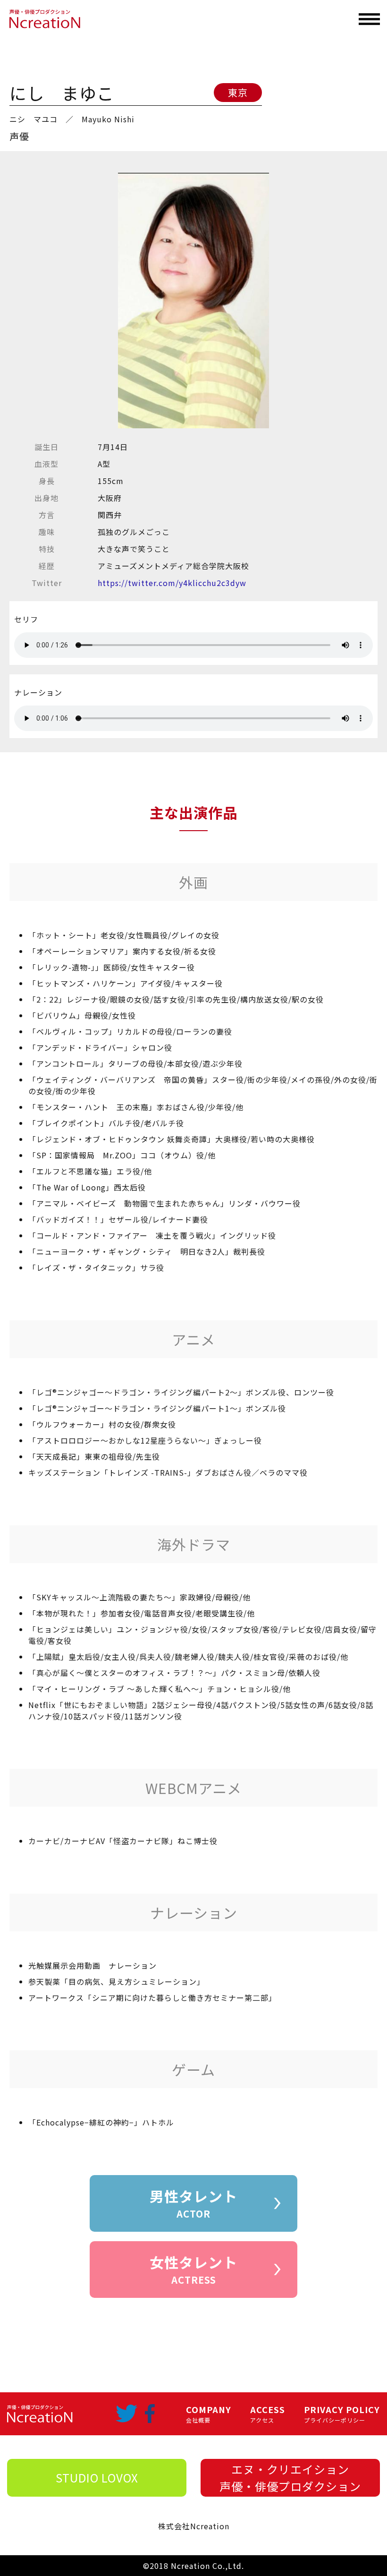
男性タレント (193, 2203)
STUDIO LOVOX (97, 2478)
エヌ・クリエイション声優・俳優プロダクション (290, 2478)
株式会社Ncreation (194, 2526)
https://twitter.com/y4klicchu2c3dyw (172, 583)
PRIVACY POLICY (342, 2414)
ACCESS (268, 2414)
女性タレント (193, 2269)
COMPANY (209, 2414)
